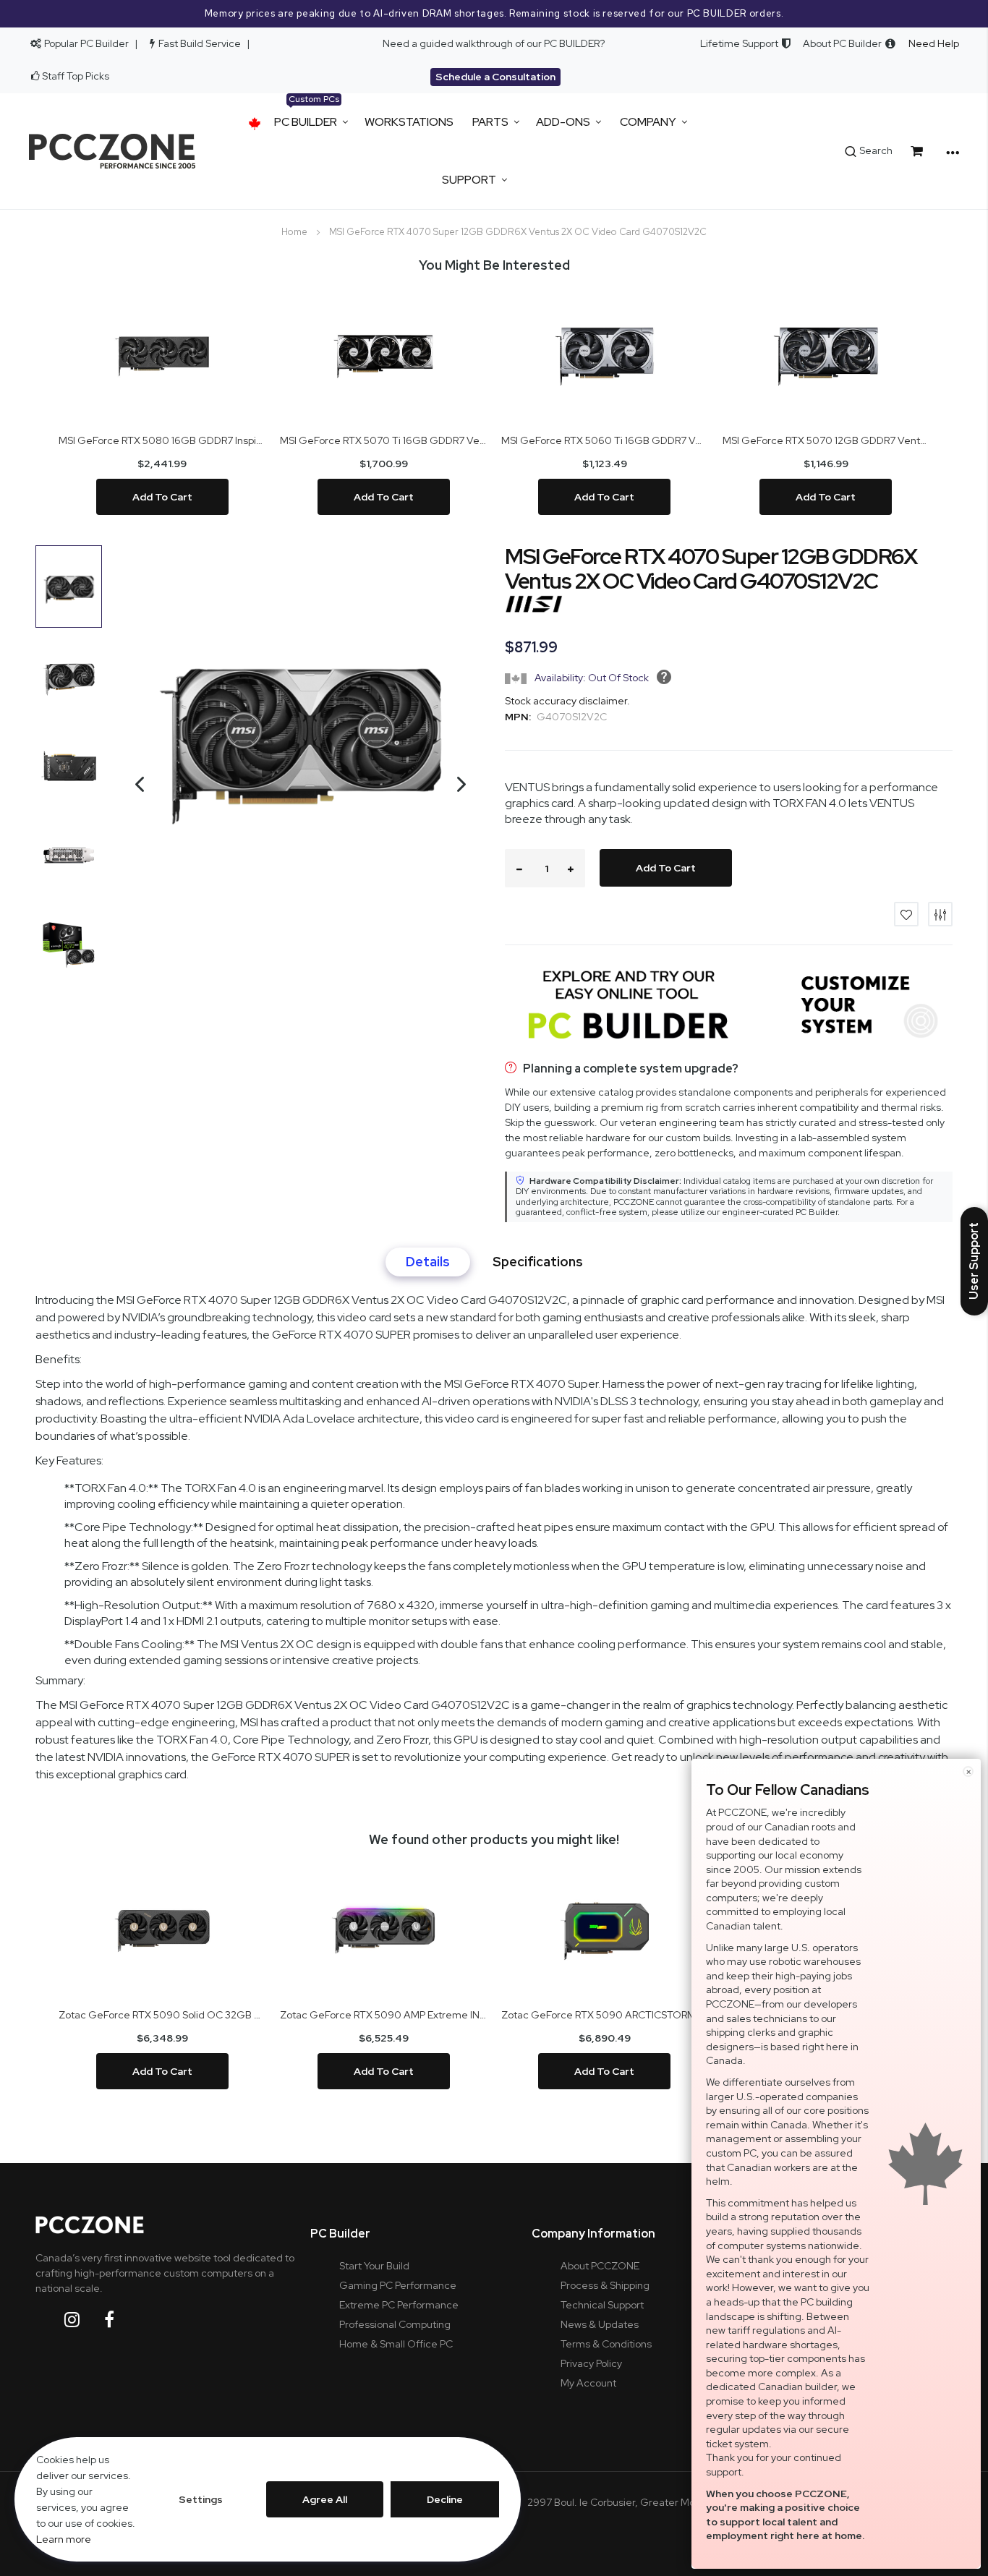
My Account (588, 2383)
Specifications (538, 1262)
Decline (445, 2499)
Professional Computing (395, 2324)
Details (428, 1262)
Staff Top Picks (76, 76)
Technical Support (602, 2305)
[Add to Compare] (940, 914)
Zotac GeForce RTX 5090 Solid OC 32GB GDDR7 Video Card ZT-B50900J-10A (162, 2015)
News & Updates (600, 2324)
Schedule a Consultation (495, 77)
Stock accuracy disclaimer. (567, 701)
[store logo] (112, 151)
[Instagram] (83, 2320)
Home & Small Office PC (396, 2344)
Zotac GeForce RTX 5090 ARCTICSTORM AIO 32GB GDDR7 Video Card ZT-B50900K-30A (605, 2015)
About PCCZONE (600, 2266)
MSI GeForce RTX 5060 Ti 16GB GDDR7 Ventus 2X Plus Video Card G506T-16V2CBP (605, 440)
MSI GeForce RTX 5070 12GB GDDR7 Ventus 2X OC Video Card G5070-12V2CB (826, 440)
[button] (132, 823)
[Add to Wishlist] (906, 914)
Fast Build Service (200, 43)
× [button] (968, 1771)
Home (294, 232)
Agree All (325, 2499)
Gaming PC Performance (398, 2285)
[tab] (428, 1262)
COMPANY (648, 122)
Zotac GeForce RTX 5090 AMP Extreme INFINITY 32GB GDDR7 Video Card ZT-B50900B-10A (383, 2015)
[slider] (494, 14)
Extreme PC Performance (399, 2305)
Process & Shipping (605, 2285)
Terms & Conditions (606, 2344)
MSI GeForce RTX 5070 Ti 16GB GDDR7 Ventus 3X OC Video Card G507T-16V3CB (383, 440)
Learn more (64, 2539)
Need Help (934, 43)
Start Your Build (374, 2266)
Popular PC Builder (85, 43)
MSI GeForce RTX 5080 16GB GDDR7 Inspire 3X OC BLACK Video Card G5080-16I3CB (162, 440)
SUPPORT (469, 180)
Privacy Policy (591, 2363)
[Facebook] (120, 2320)
